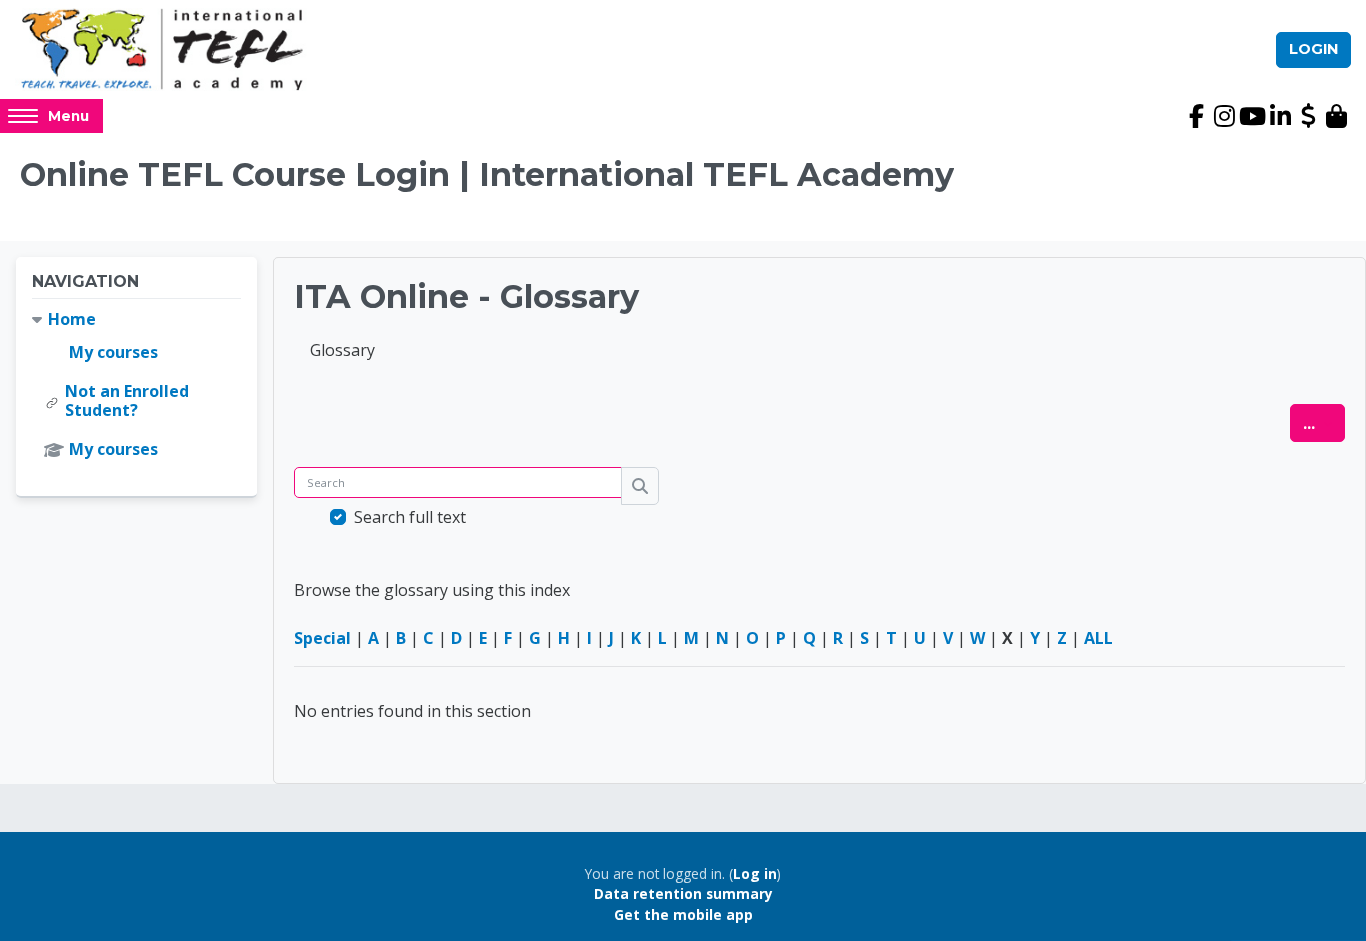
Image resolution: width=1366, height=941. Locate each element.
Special (322, 638)
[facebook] (1196, 116)
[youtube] (1252, 116)
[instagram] (1224, 116)
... (1324, 422)
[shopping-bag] (1336, 116)
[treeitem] (136, 385)
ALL (1098, 638)
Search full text (410, 517)
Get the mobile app (683, 914)
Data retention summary (683, 893)
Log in (755, 873)
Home (72, 319)
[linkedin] (1280, 116)
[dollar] (1308, 116)
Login (1313, 49)
